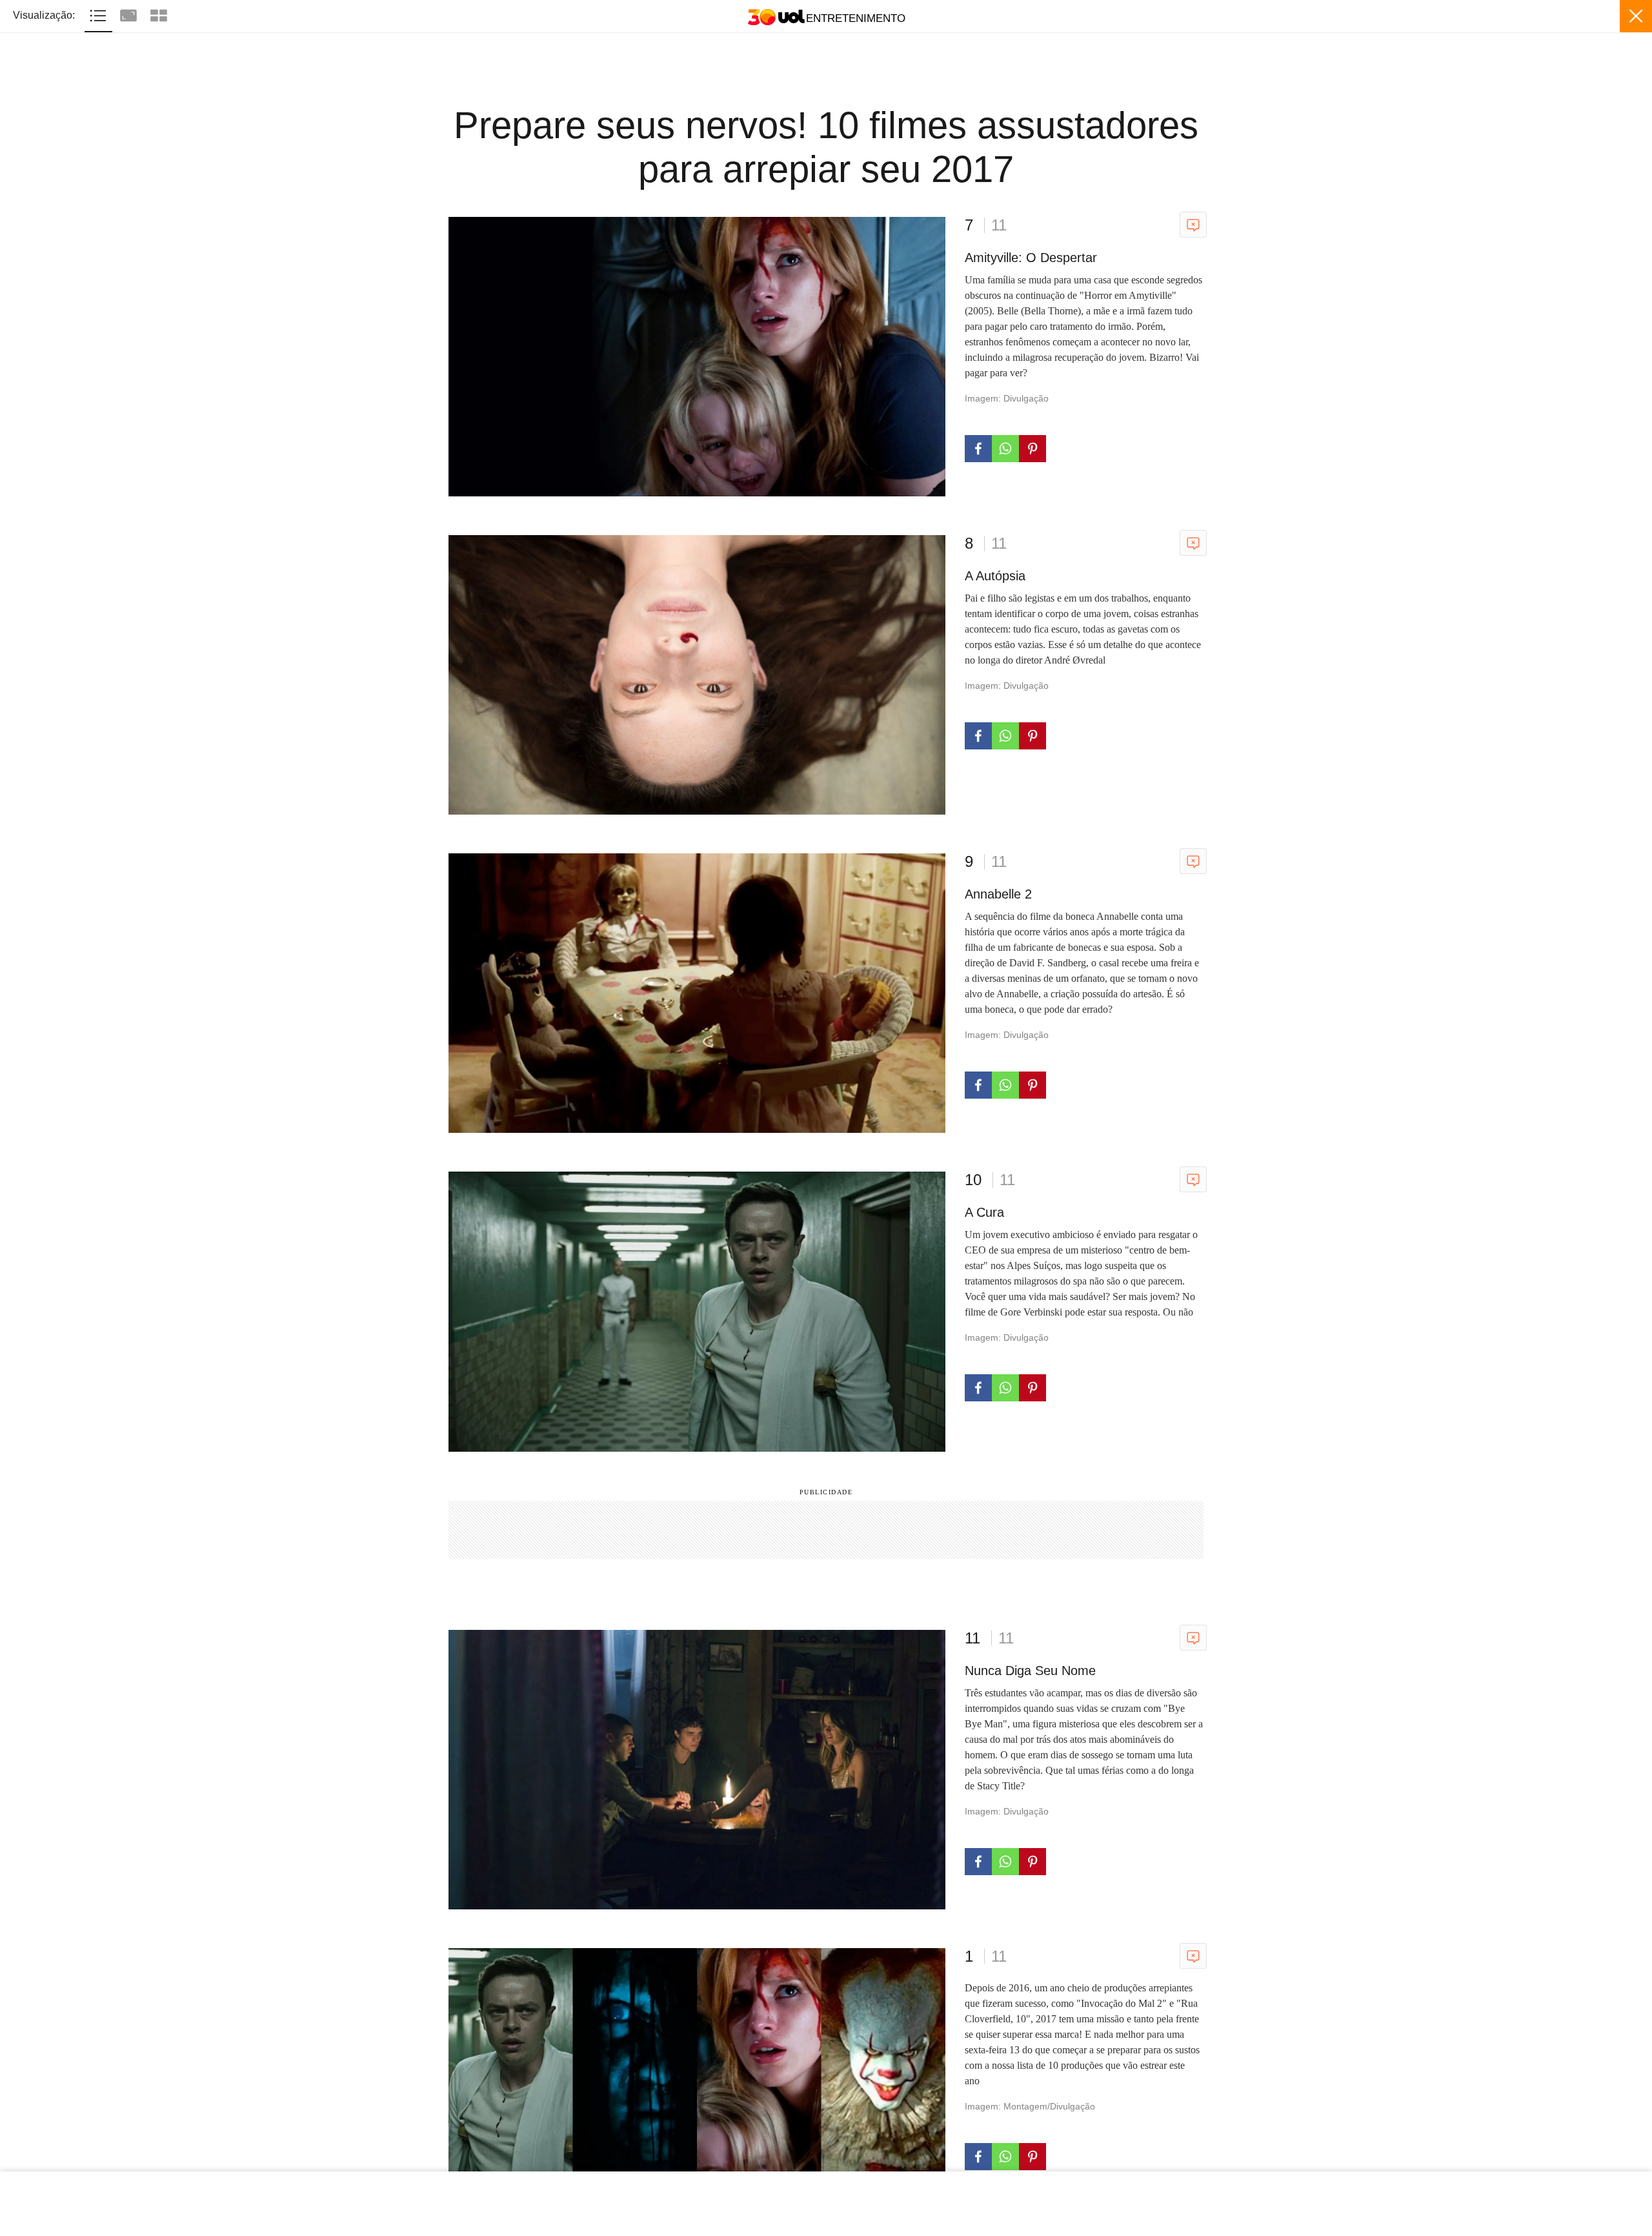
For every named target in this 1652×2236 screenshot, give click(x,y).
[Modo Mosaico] (159, 14)
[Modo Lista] (100, 14)
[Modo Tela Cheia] (130, 14)
